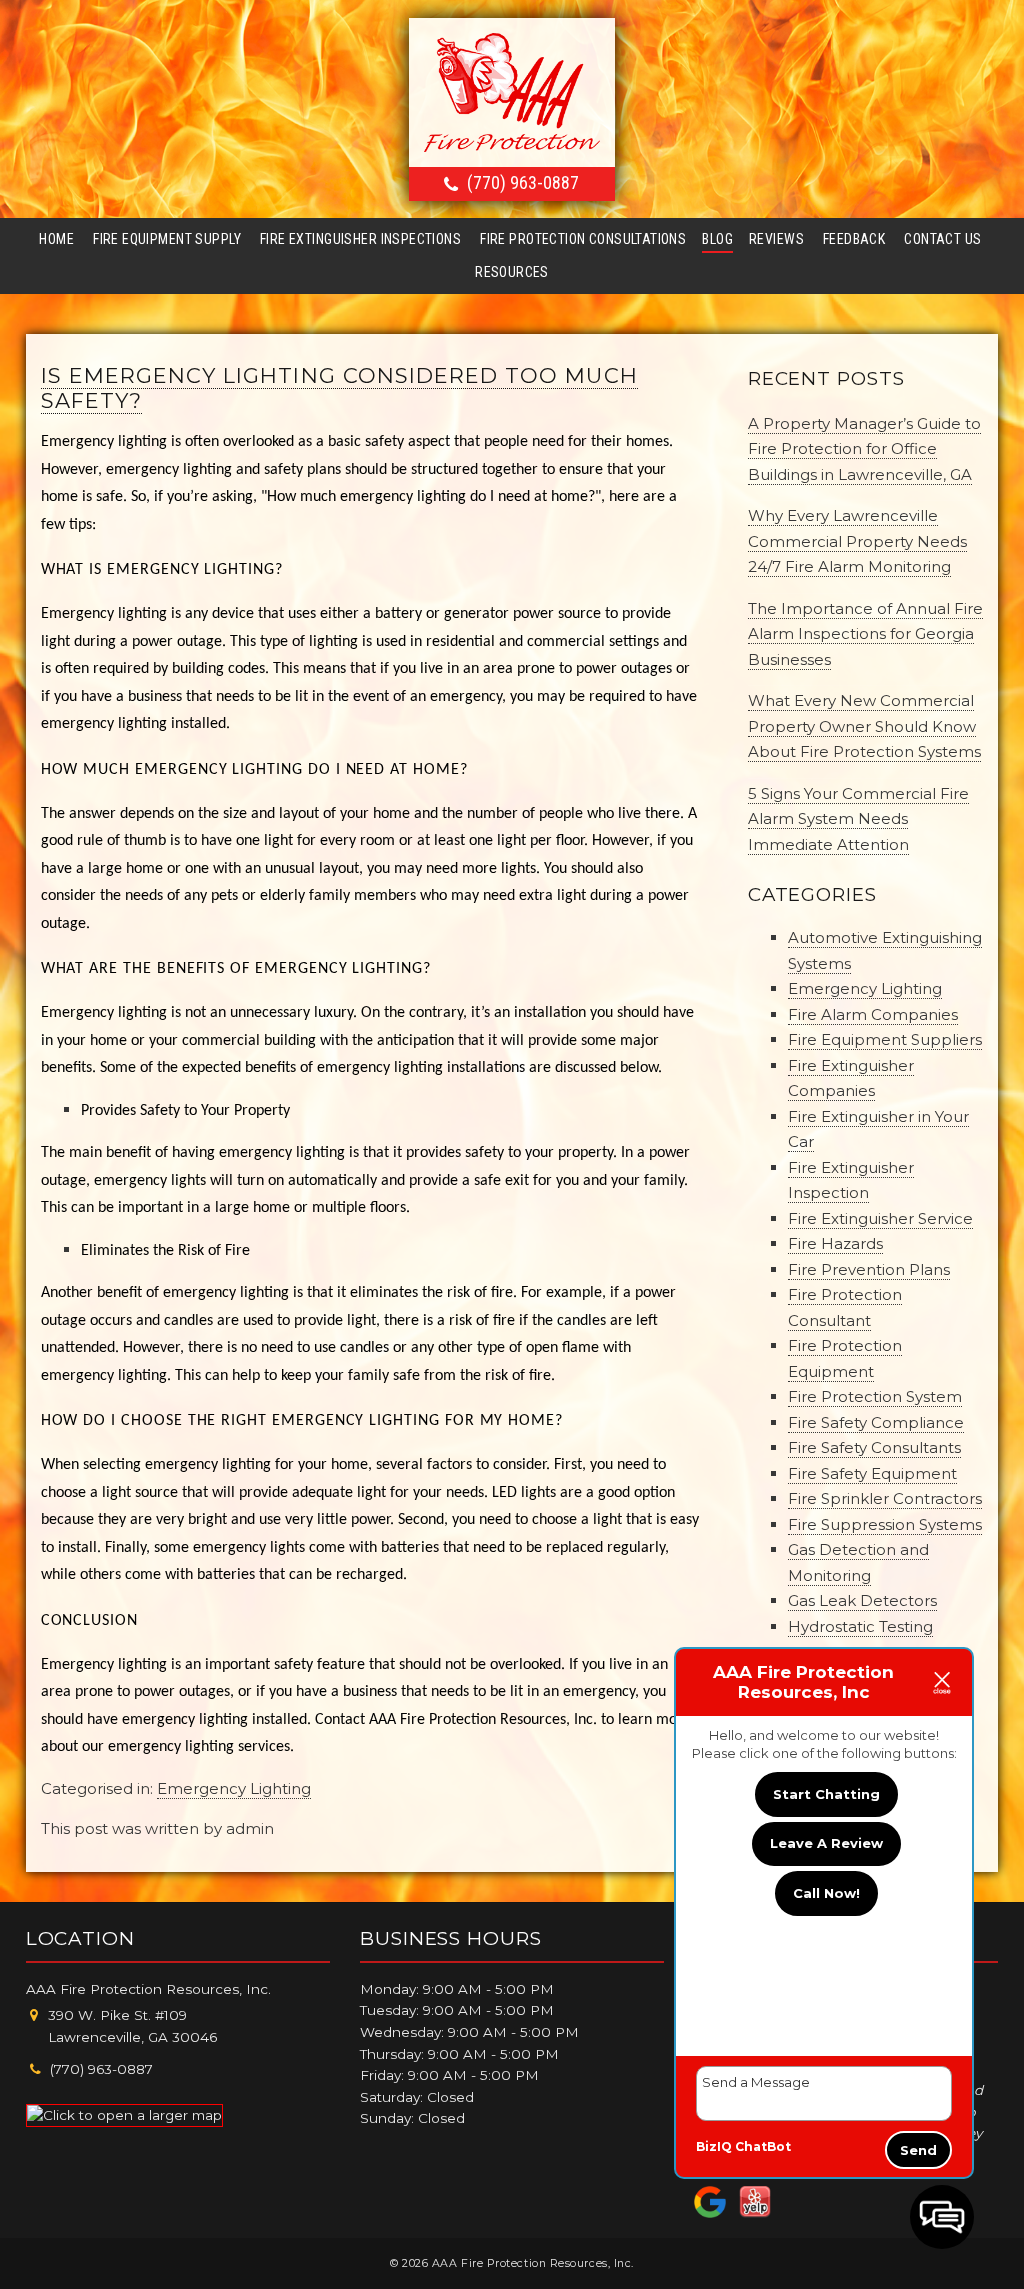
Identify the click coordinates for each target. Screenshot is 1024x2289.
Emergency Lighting (234, 1788)
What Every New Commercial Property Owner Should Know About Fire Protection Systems (864, 726)
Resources (512, 272)
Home (56, 239)
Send (918, 2150)
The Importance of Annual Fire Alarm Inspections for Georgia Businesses (865, 634)
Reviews (776, 239)
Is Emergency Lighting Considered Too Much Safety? (339, 388)
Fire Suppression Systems (885, 1524)
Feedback (854, 239)
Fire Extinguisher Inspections (360, 239)
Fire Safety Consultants (874, 1447)
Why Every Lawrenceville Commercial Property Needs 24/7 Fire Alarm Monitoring (857, 541)
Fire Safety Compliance (876, 1422)
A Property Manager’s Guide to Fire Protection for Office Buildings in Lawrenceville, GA (864, 449)
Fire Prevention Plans (869, 1269)
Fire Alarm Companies (873, 1014)
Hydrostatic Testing (860, 1626)
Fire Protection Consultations (583, 239)
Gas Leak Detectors (862, 1600)
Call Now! (826, 1893)
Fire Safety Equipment (872, 1473)
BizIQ (714, 2146)
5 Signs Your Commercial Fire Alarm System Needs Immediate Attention (858, 819)
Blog (717, 239)
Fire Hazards (835, 1243)
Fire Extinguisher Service (880, 1218)
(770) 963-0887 (523, 182)
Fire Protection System (875, 1396)
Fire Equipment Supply (167, 239)
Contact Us (942, 239)
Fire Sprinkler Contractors (885, 1498)
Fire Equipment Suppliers (885, 1039)
